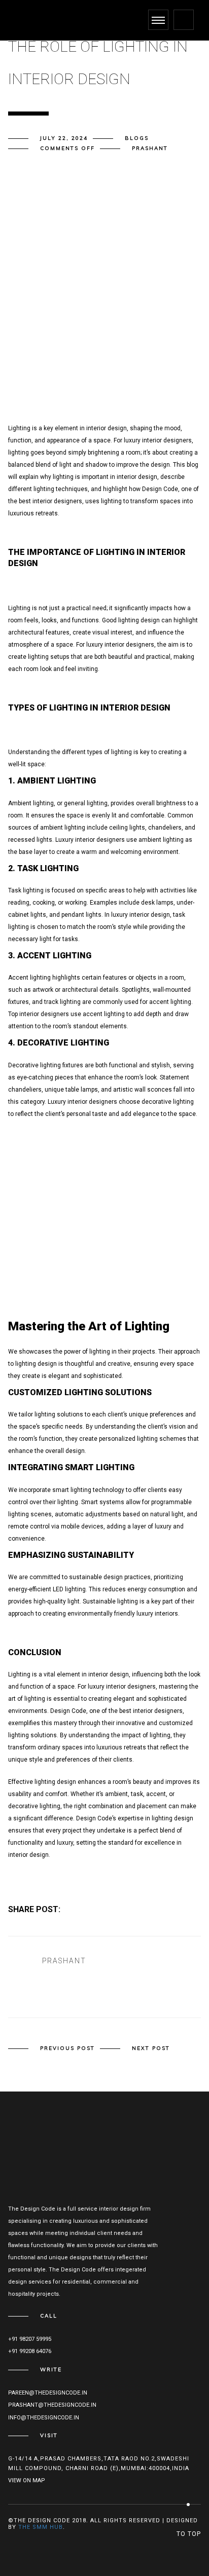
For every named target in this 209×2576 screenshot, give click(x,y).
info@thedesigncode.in (44, 2418)
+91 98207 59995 (30, 2339)
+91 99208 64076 (30, 2351)
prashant (150, 148)
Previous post (67, 2048)
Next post (151, 2048)
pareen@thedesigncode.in (48, 2393)
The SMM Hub (41, 2527)
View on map (27, 2480)
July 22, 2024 (64, 138)
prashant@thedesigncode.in (52, 2405)
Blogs (137, 138)
